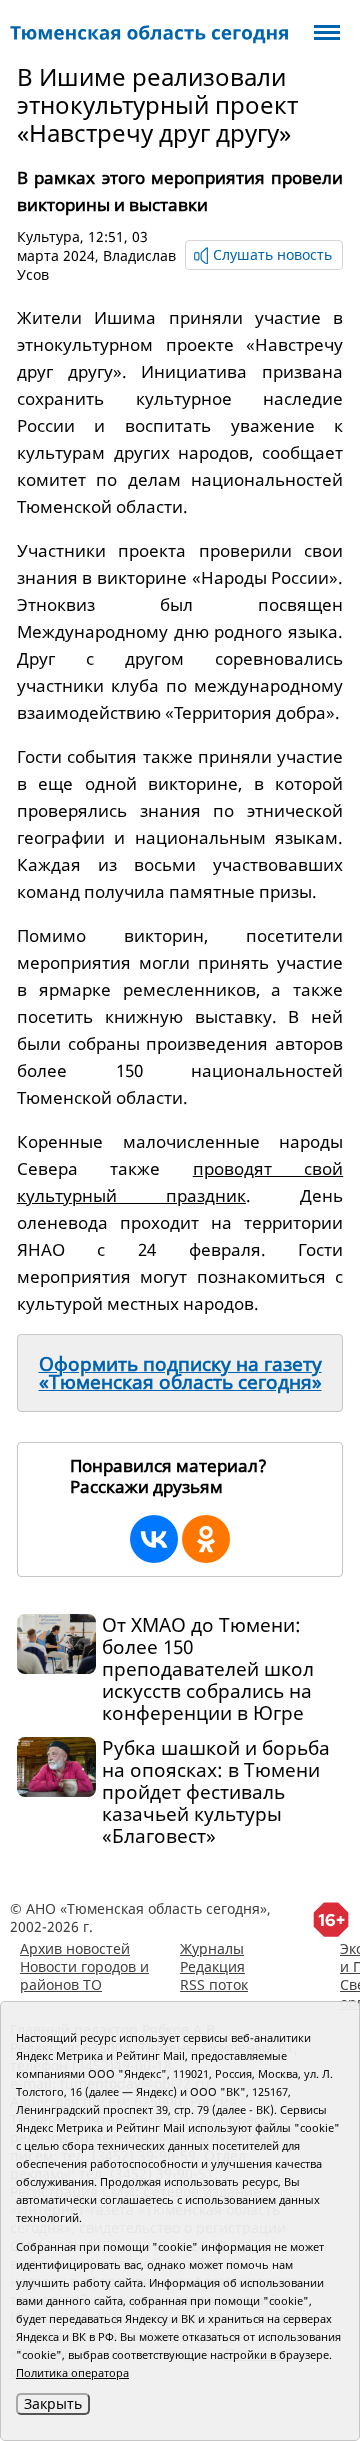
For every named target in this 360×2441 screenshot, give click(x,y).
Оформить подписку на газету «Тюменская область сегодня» (180, 1373)
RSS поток (214, 1984)
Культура (48, 236)
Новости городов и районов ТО (84, 1975)
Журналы (212, 1948)
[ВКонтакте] (154, 1539)
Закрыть (53, 2403)
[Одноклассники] (206, 1539)
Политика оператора (72, 2372)
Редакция (212, 1966)
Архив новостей (75, 1948)
